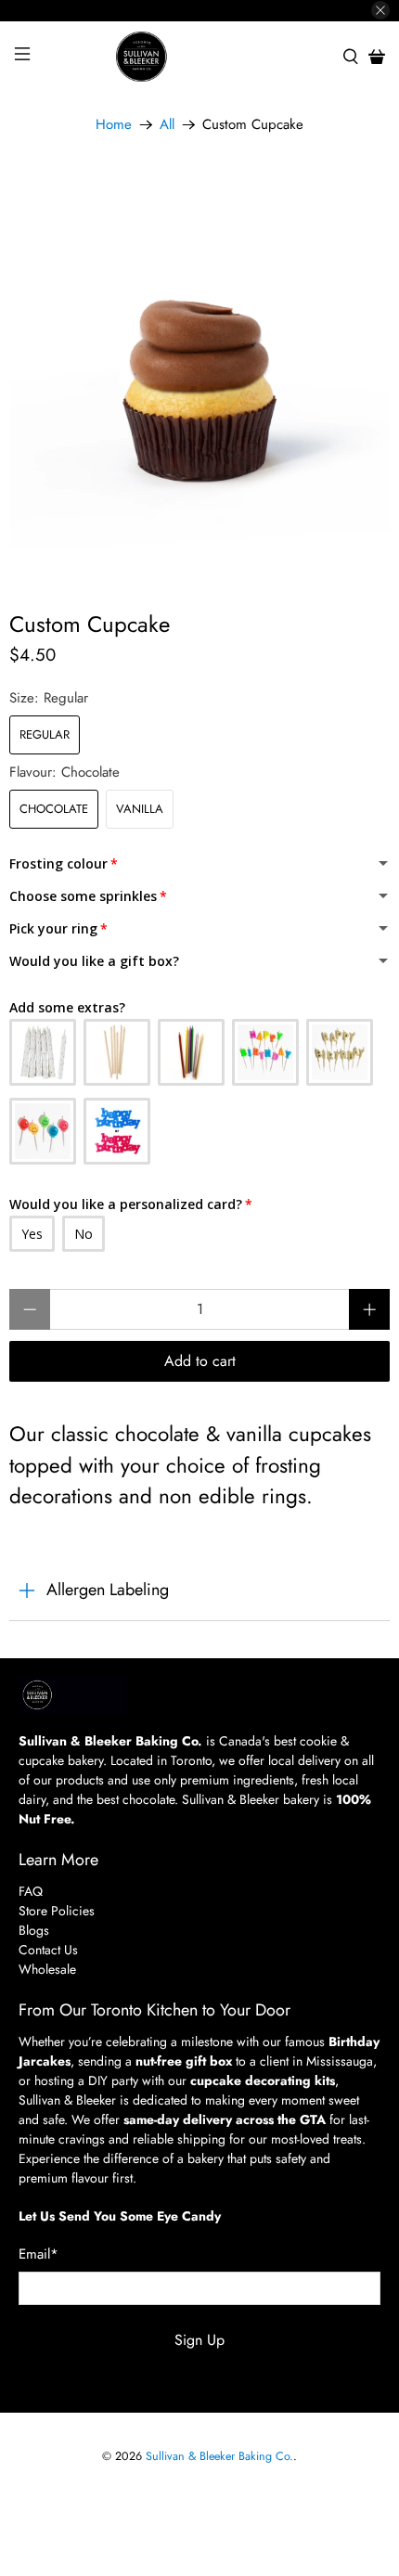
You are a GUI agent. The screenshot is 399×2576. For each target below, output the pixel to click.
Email (39, 2254)
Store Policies (57, 1911)
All (167, 125)
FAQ (31, 1891)
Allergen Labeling (108, 1590)
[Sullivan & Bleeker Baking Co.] (200, 57)
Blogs (34, 1930)
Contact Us (48, 1950)
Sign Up (199, 2340)
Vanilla (140, 809)
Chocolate (54, 809)
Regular (45, 734)
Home (114, 125)
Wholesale (47, 1969)
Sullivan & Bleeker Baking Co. (219, 2456)
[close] (380, 10)
